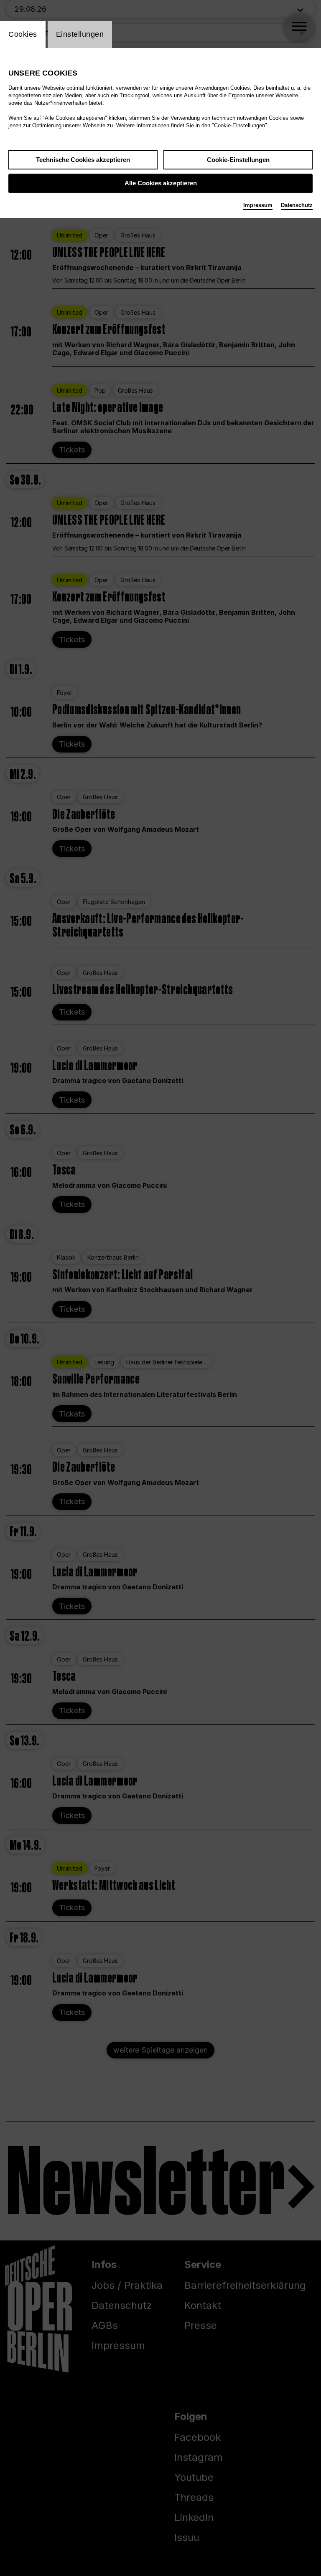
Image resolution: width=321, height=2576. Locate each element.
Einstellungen (80, 34)
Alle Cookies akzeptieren (161, 183)
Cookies (23, 34)
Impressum (258, 205)
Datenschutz (297, 205)
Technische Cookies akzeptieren (83, 160)
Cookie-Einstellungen (238, 160)
